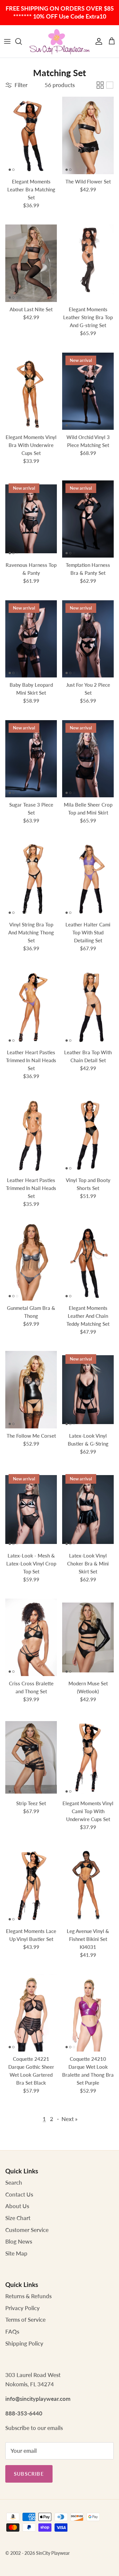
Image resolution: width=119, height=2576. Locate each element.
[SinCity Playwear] (59, 41)
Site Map (16, 2253)
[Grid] (100, 85)
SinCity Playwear (53, 2553)
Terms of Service (25, 2320)
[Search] (22, 41)
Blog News (19, 2241)
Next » (70, 2119)
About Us (17, 2206)
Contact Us (19, 2194)
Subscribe (29, 2474)
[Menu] (7, 41)
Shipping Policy (24, 2343)
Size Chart (18, 2218)
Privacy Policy (22, 2308)
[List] (110, 85)
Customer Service (27, 2230)
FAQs (12, 2331)
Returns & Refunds (28, 2296)
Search (14, 2182)
